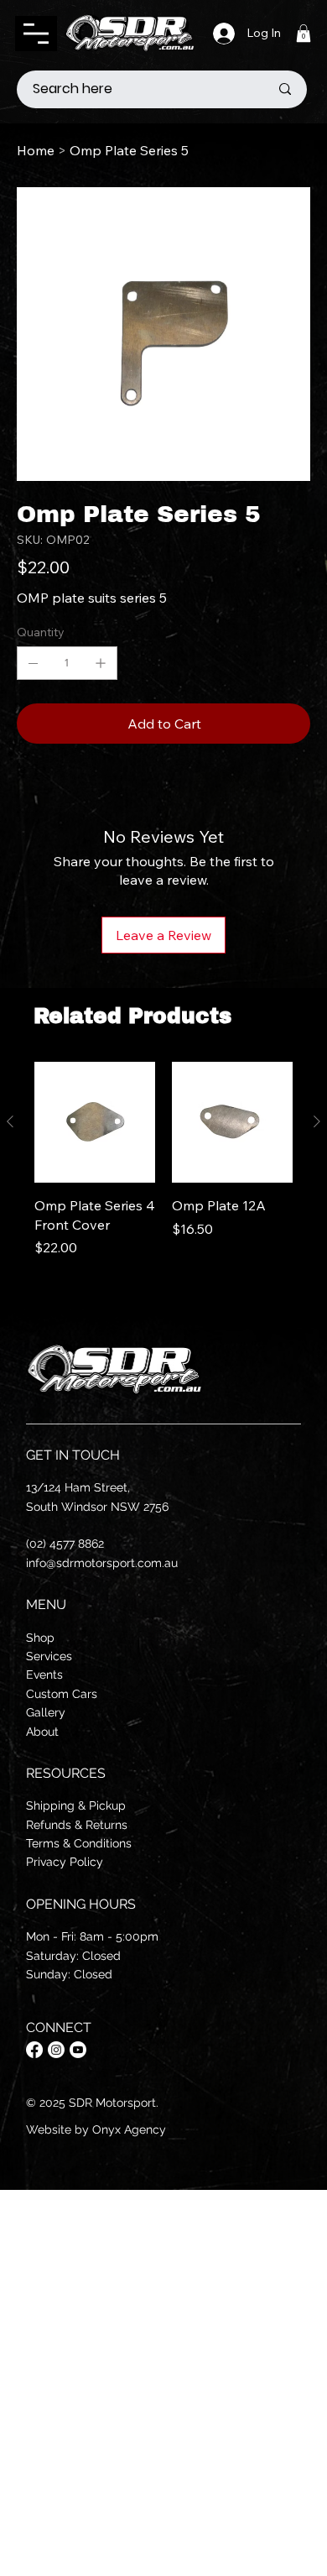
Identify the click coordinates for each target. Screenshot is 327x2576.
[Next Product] (317, 1121)
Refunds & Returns (77, 1825)
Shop (40, 1638)
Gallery (46, 1712)
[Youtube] (78, 2050)
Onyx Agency (129, 2129)
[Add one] (101, 663)
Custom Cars (62, 1694)
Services (49, 1656)
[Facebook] (34, 2050)
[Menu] (36, 34)
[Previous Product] (10, 1121)
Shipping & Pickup (76, 1805)
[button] (304, 33)
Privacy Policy (65, 1862)
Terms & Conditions (79, 1843)
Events (44, 1675)
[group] (163, 1178)
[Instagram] (56, 2050)
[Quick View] (95, 1122)
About (42, 1732)
